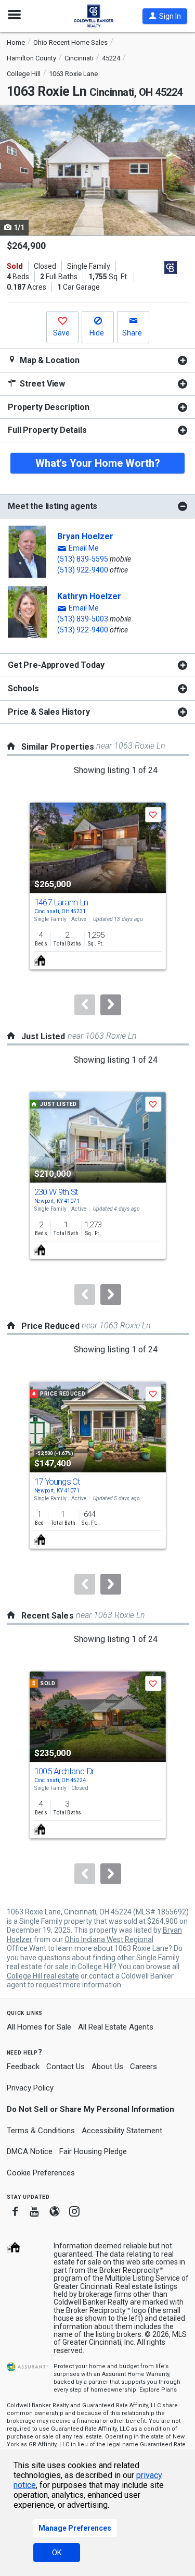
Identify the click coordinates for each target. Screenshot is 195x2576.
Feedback (23, 2067)
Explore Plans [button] (158, 2390)
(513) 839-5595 (83, 559)
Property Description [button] (49, 407)
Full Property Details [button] (47, 430)
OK (57, 2553)
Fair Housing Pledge (93, 2151)
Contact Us (66, 2067)
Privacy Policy (30, 2088)
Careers (144, 2067)
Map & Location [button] (49, 360)
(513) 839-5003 (83, 619)
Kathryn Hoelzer (89, 596)
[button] (165, 16)
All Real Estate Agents (116, 2027)
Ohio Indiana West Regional (109, 1939)
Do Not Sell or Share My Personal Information (90, 2109)
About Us (107, 2067)
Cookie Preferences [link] (41, 2173)
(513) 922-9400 (83, 570)
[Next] (111, 1005)
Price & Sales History (49, 712)
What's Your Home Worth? (98, 463)
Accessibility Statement (122, 2131)
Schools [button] (23, 688)
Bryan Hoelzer (85, 536)
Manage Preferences (75, 2528)
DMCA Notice (30, 2151)
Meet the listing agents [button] (53, 506)
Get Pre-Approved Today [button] (56, 665)
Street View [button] (41, 384)
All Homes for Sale (39, 2027)
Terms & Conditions (41, 2131)
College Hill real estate (43, 1976)
